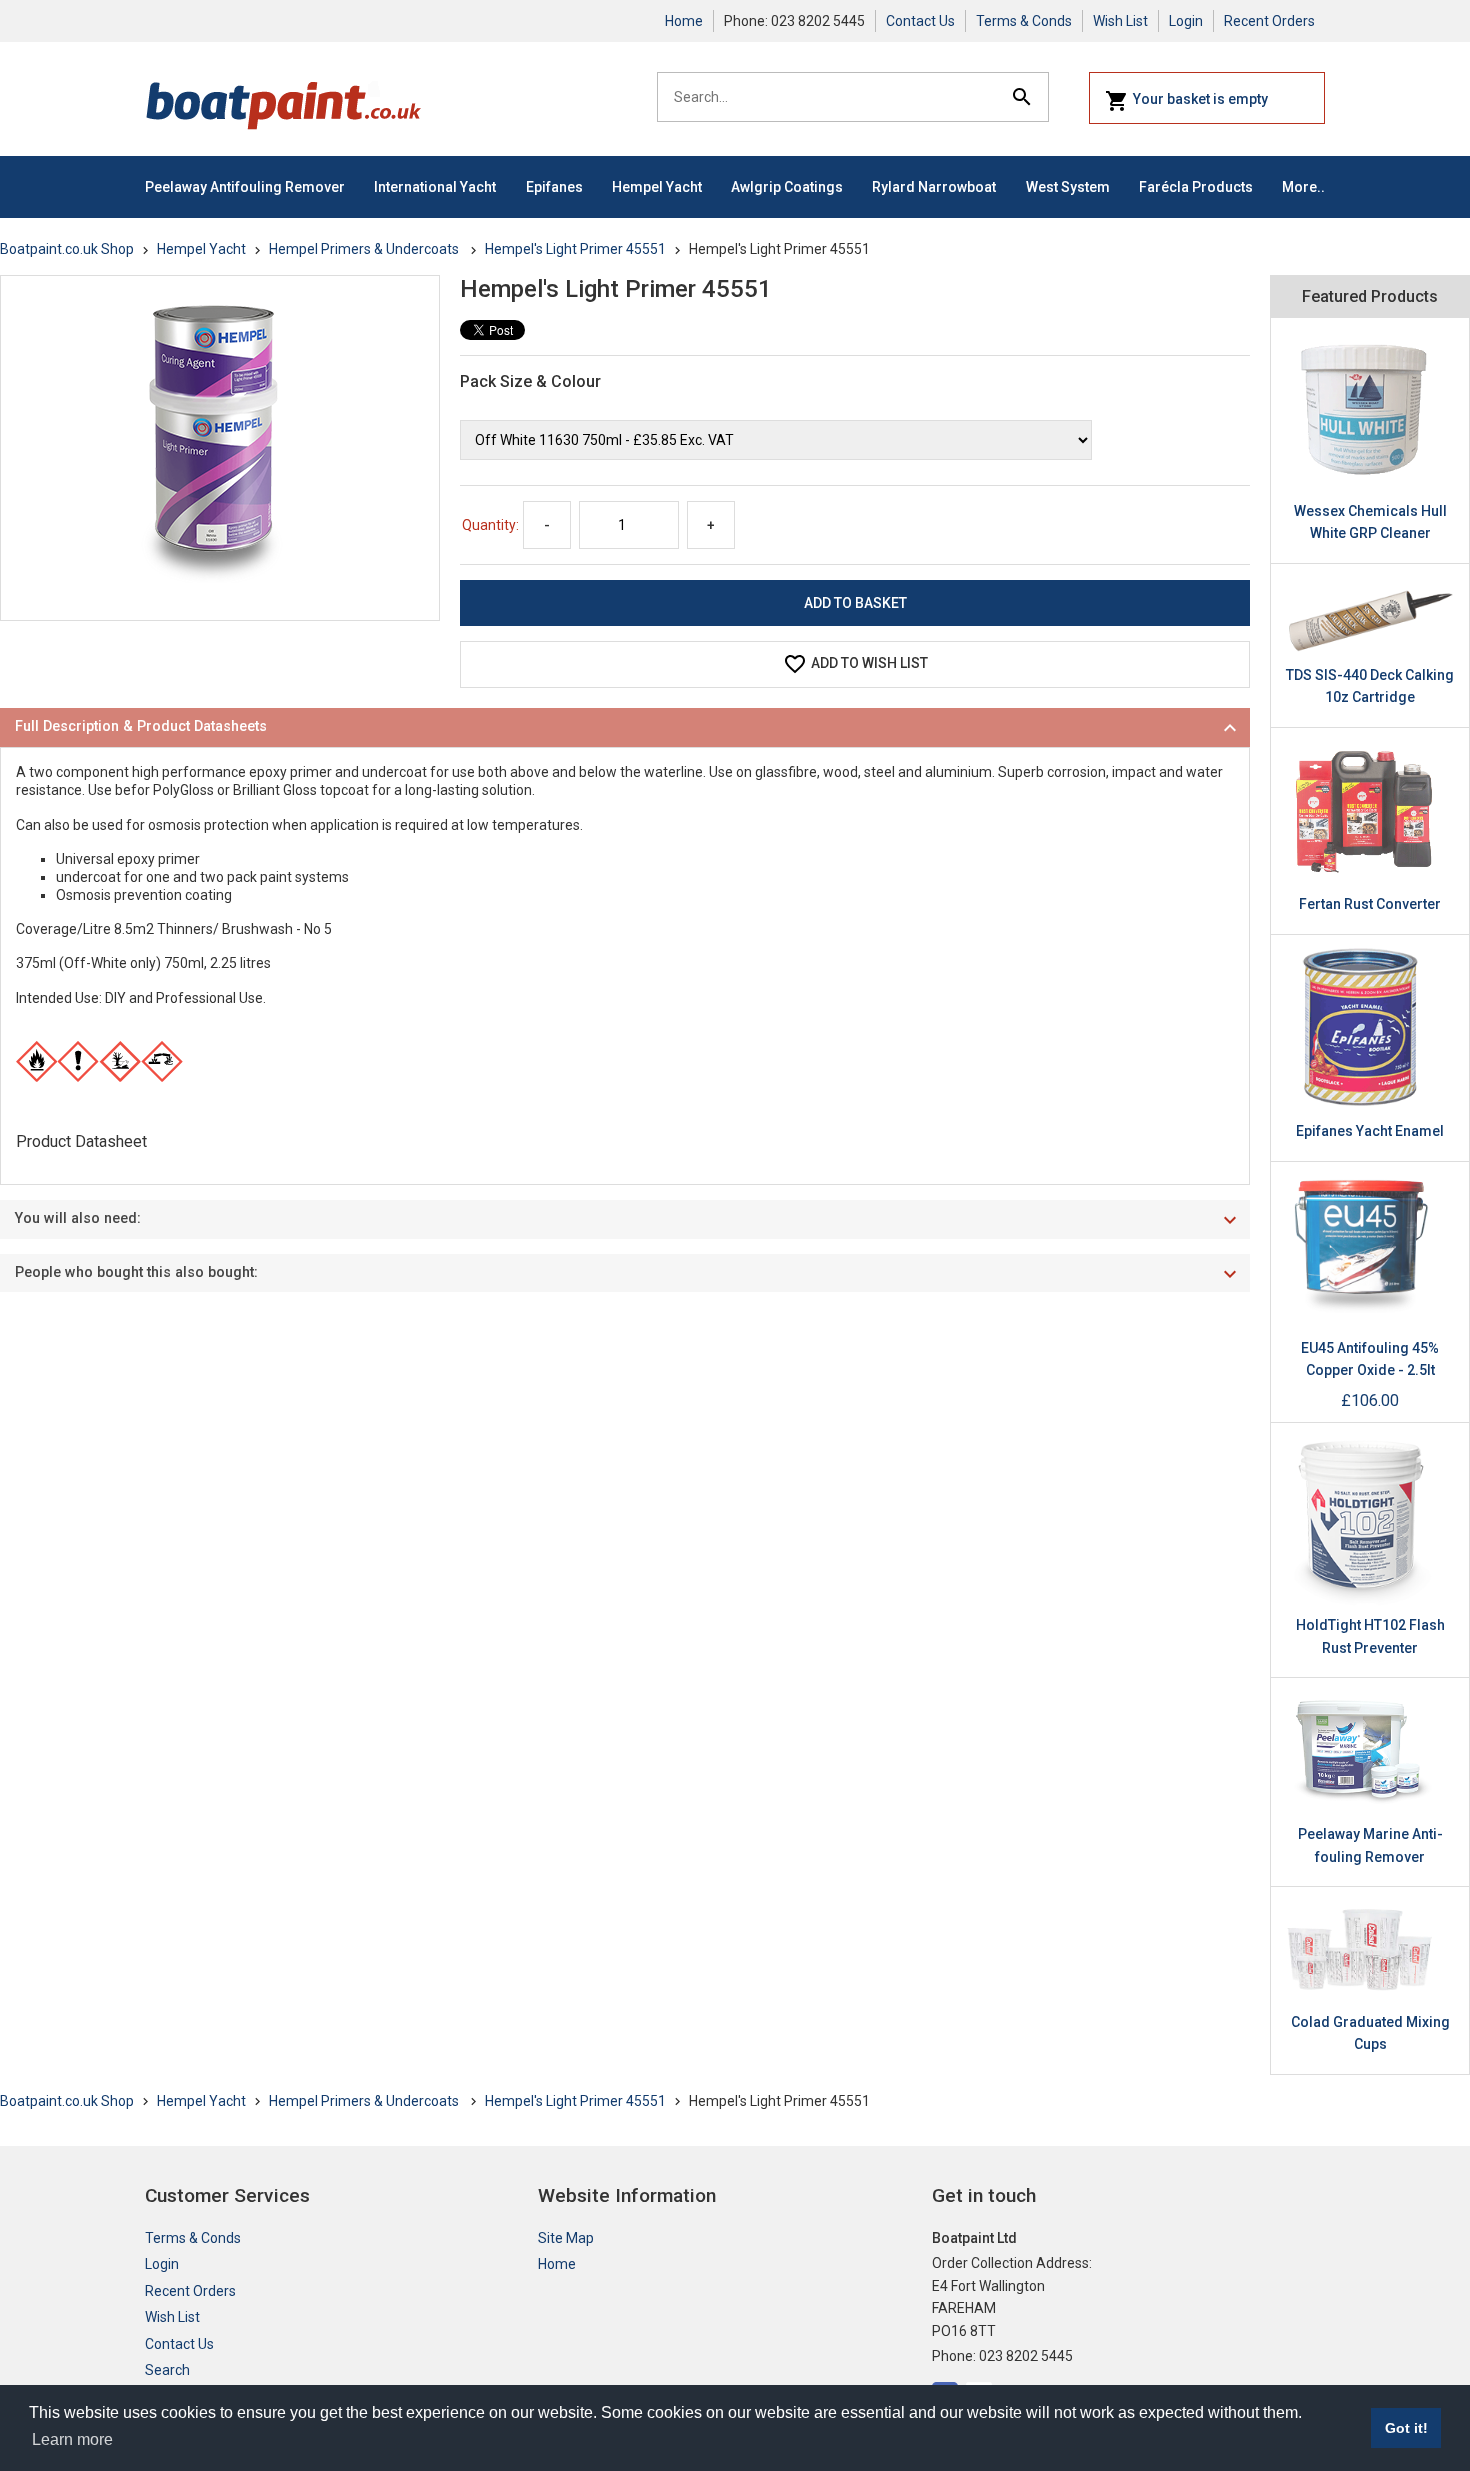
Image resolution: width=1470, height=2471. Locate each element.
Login (1186, 21)
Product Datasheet (81, 1141)
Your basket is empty (1200, 99)
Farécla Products (1196, 187)
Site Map (566, 2238)
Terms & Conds (1024, 21)
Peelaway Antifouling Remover (245, 187)
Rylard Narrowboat (934, 187)
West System (1068, 187)
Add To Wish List (869, 663)
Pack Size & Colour (530, 381)
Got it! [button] (1406, 2428)
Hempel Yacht (657, 187)
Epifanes (554, 187)
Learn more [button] (72, 2439)
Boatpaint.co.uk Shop (67, 249)
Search (167, 2370)
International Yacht (435, 187)
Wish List (1120, 21)
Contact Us (920, 21)
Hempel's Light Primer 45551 (575, 249)
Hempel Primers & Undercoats (365, 249)
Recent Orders (1269, 21)
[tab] (625, 727)
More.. (1303, 187)
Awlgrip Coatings (787, 187)
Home (684, 21)
